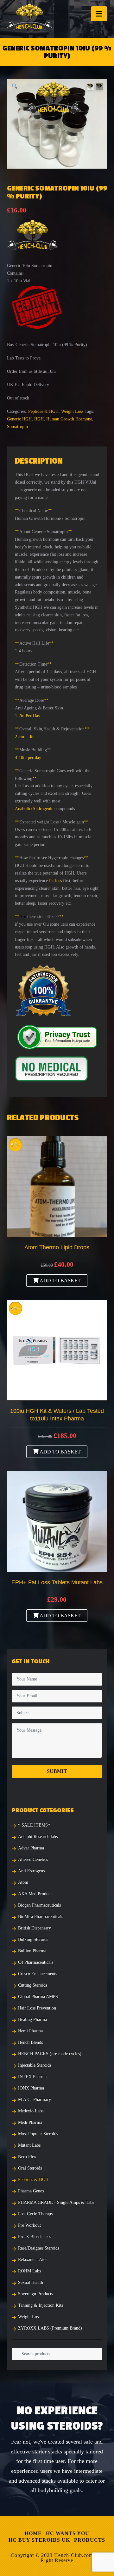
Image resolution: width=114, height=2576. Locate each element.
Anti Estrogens (31, 1871)
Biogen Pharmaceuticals (39, 1905)
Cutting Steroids (33, 1985)
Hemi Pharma (30, 2031)
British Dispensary (35, 1928)
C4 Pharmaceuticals (36, 1962)
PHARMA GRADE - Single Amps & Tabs (56, 2202)
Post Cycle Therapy (36, 2214)
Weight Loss (72, 411)
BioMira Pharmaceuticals (41, 1917)
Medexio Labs (31, 2111)
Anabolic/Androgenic (34, 809)
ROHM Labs (29, 2271)
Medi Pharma (30, 2122)
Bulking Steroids (33, 1939)
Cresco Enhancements (38, 1974)
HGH (39, 419)
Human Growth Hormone (69, 419)
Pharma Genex (31, 2191)
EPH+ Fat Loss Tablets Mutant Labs (57, 1582)
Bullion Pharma (32, 1951)
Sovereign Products (35, 2294)
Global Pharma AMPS (38, 1997)
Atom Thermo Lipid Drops (57, 1247)
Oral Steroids (30, 2168)
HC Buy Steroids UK (39, 2540)
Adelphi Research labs (38, 1837)
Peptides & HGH (43, 411)
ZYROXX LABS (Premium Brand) (50, 2328)
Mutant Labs (29, 2145)
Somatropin (17, 427)
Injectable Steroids (35, 2065)
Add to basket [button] (60, 1281)
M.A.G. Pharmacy (35, 2100)
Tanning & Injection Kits (41, 2305)
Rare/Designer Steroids (39, 2248)
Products (90, 2540)
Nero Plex (27, 2157)
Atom (23, 1882)
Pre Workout (29, 2225)
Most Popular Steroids (38, 2134)
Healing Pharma (32, 2019)
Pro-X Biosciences (35, 2237)
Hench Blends (30, 2042)
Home (33, 2533)
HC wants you (68, 2533)
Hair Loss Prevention (37, 2008)
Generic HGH (19, 419)
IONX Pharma (31, 2088)
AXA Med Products (36, 1894)
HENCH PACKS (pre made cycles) (50, 2054)
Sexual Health (31, 2282)
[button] (99, 14)
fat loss (55, 881)
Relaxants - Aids (33, 2260)
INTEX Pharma (32, 2077)
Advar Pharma (31, 1848)
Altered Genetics (33, 1859)
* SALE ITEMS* (34, 1825)
